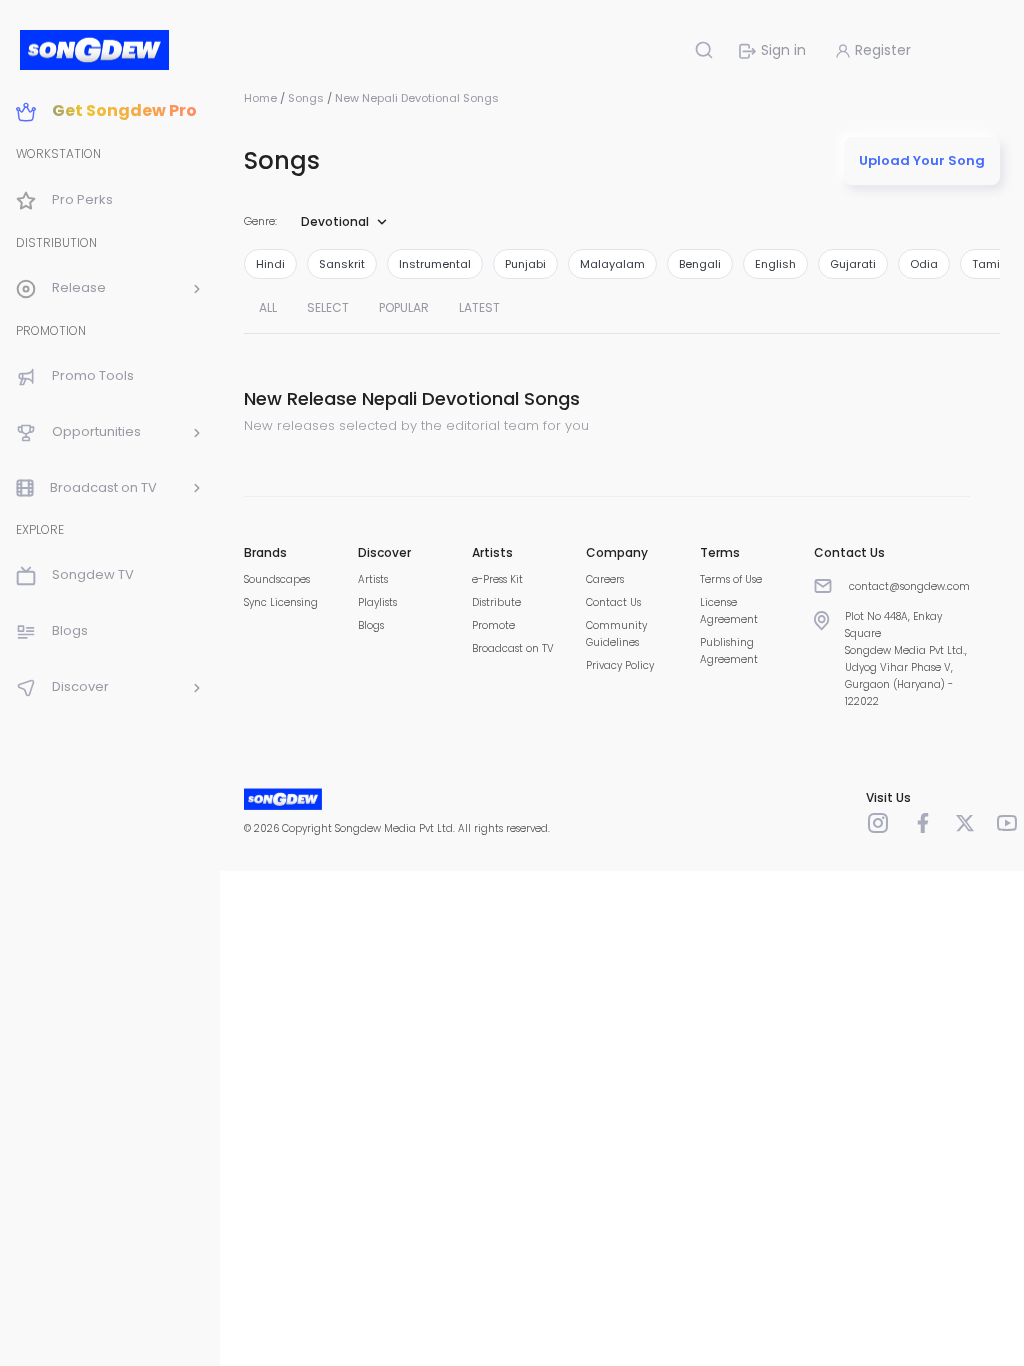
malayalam (612, 264)
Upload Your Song (922, 160)
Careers (605, 579)
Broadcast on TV (513, 648)
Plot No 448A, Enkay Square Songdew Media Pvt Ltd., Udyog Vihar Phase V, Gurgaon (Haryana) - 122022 (906, 659)
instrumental (435, 264)
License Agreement (729, 611)
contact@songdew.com (909, 586)
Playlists (377, 602)
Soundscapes (277, 579)
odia (924, 264)
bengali (700, 264)
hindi (270, 264)
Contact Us (613, 602)
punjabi (525, 264)
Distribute (496, 602)
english (775, 264)
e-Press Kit (497, 579)
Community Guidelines (616, 634)
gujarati (853, 264)
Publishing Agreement (729, 651)
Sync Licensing (281, 602)
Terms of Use (731, 579)
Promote (493, 625)
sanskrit (342, 264)
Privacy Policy (620, 665)
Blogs (371, 625)
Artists (373, 579)
